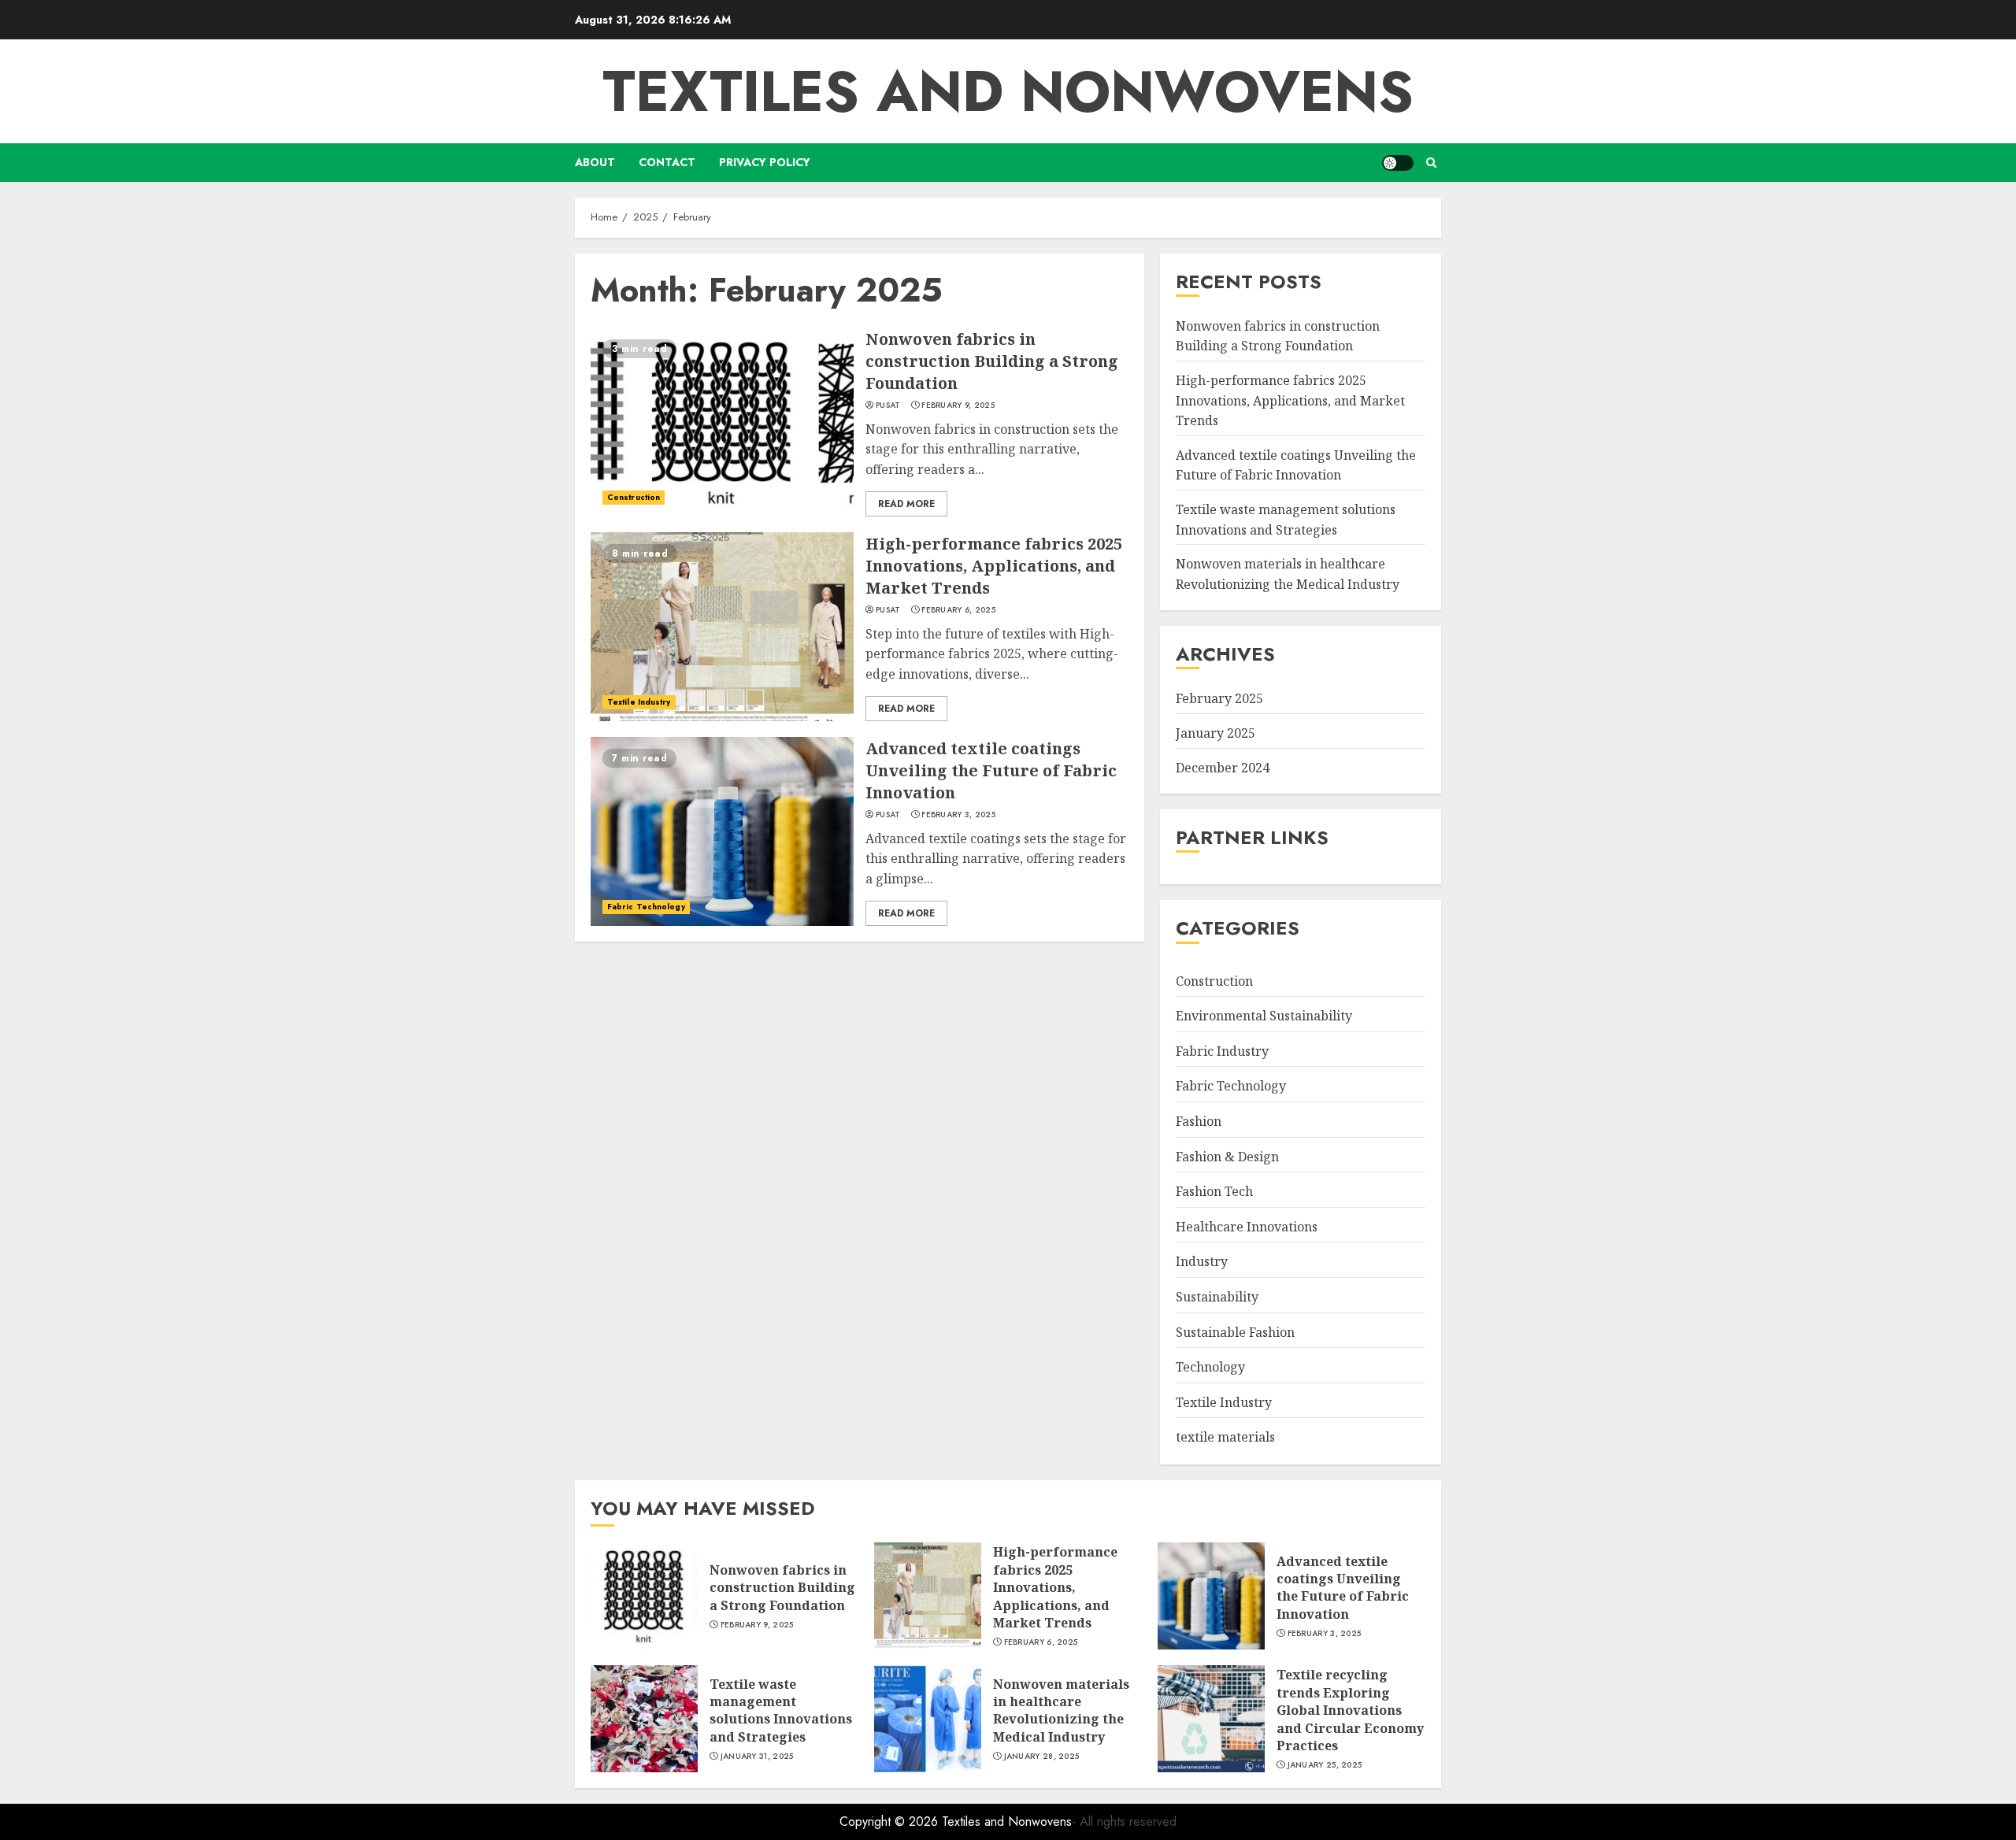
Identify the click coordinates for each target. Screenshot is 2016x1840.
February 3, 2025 (958, 815)
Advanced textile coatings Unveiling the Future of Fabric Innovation (991, 770)
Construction (634, 497)
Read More (906, 504)
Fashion (1199, 1121)
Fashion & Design (1227, 1157)
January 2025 (1216, 733)
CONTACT (667, 162)
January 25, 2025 (1325, 1765)
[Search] (1431, 163)
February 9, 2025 (958, 405)
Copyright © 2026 (891, 1821)
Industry (1202, 1262)
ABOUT (595, 162)
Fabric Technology (646, 907)
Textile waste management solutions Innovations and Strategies (781, 1710)
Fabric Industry (1222, 1051)
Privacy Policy (765, 162)
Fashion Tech (1214, 1191)
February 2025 (1219, 699)
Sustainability (1217, 1297)
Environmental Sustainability (1264, 1016)
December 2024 (1223, 768)
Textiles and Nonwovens (1008, 91)
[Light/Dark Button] (1398, 163)
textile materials (1225, 1438)
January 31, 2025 (757, 1757)
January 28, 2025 (1042, 1757)
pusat (888, 405)
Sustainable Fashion (1235, 1332)
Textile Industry (639, 702)
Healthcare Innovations (1247, 1227)
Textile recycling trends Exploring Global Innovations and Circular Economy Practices (1350, 1710)
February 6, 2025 (958, 610)
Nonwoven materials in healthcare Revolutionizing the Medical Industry (1061, 1710)
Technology (1210, 1367)
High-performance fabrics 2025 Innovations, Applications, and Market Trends (994, 566)
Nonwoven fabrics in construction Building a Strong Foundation (992, 361)
